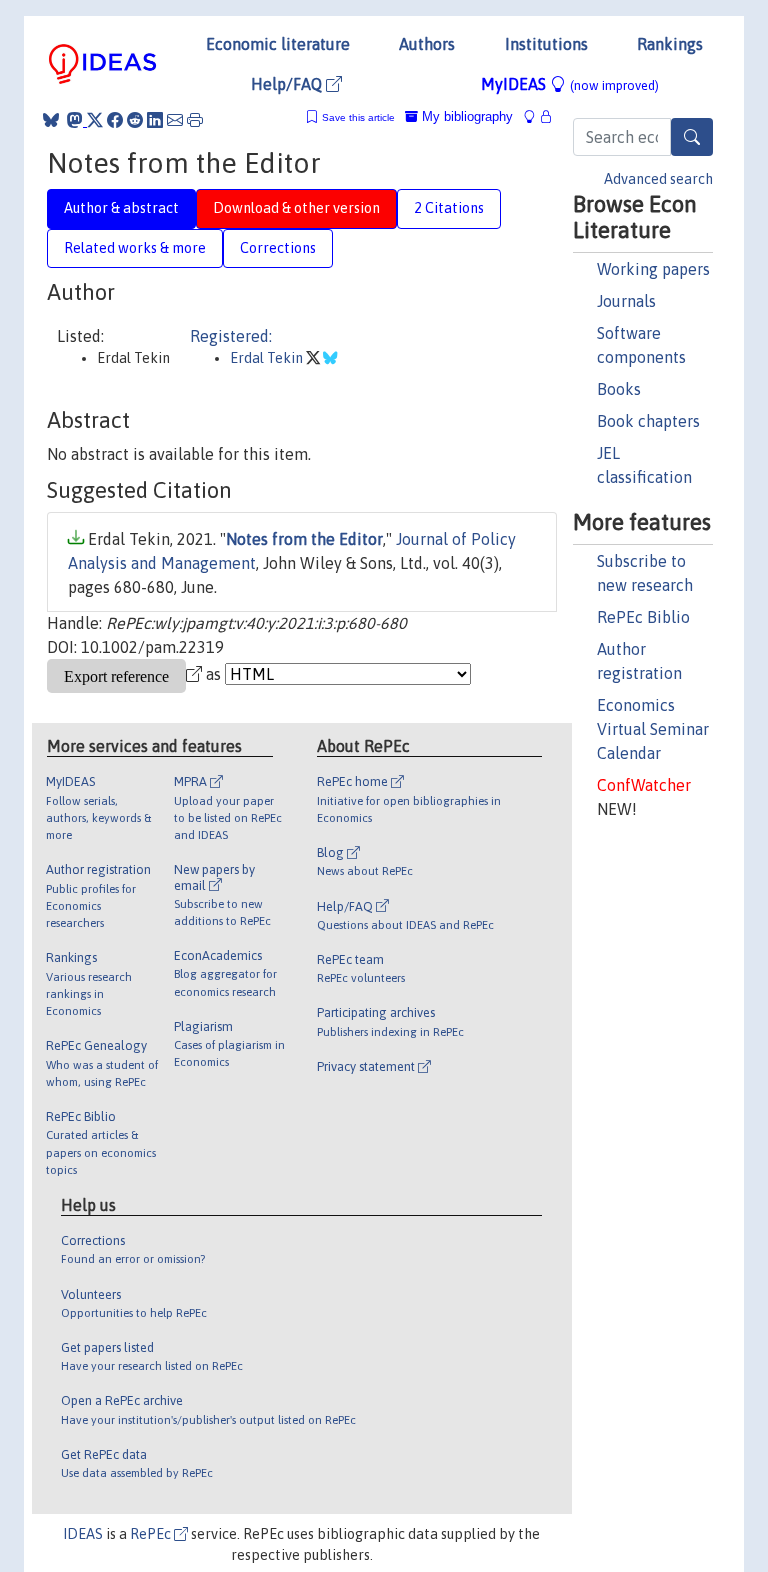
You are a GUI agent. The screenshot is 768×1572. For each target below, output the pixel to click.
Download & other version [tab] (296, 208)
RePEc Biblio (643, 617)
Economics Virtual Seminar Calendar (653, 729)
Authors (427, 44)
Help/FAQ (288, 84)
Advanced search (658, 179)
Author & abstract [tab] (121, 208)
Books (619, 389)
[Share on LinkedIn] (155, 120)
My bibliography (465, 116)
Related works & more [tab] (135, 248)
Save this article (358, 117)
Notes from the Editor (304, 539)
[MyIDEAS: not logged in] (535, 116)
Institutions (546, 44)
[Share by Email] (175, 120)
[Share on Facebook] (115, 120)
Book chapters (648, 421)
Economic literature (278, 44)
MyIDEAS (570, 84)
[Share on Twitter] (95, 120)
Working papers (653, 269)
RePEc (152, 1534)
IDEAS (83, 1534)
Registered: (231, 336)
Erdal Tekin (268, 358)
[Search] (692, 137)
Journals (626, 301)
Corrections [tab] (278, 248)
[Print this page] (195, 120)
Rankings (670, 44)
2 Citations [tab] (449, 208)
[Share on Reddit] (135, 120)
